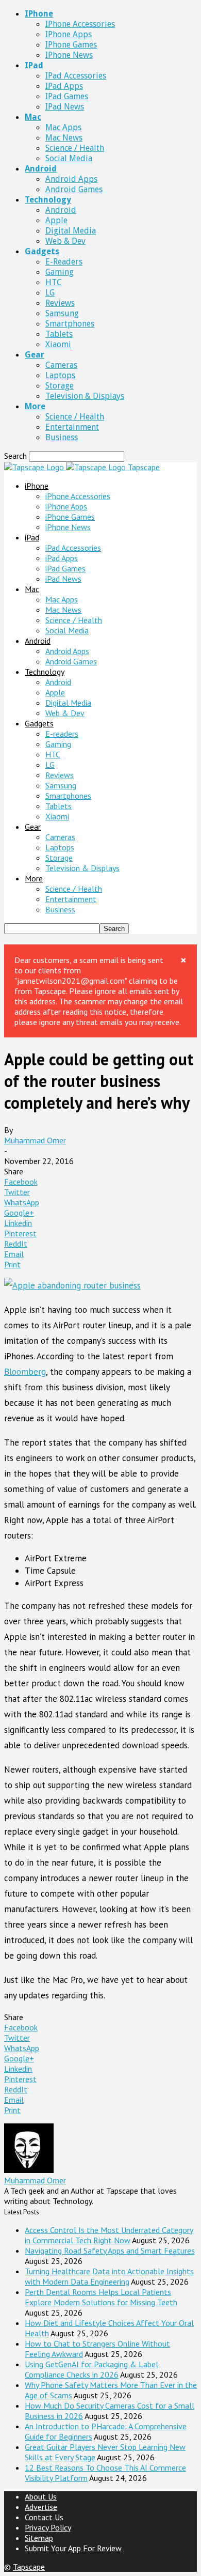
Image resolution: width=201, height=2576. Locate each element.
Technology (48, 200)
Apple (56, 220)
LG (50, 293)
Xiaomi (58, 344)
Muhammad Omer (35, 1140)
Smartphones (70, 324)
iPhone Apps (69, 34)
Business (62, 437)
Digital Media (71, 231)
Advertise (41, 2507)
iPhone (39, 14)
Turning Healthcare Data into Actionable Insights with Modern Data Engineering (109, 2276)
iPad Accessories (76, 76)
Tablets (59, 334)
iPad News (65, 107)
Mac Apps (63, 127)
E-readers (64, 262)
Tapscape (29, 2567)
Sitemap (39, 2538)
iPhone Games (71, 45)
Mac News (64, 138)
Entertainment (72, 427)
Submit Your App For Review (73, 2548)
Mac (33, 117)
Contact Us (44, 2517)
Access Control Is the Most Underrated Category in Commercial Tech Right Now (109, 2235)
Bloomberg (25, 1372)
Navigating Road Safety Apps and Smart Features (110, 2251)
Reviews (60, 303)
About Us (41, 2496)
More (35, 406)
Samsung (62, 313)
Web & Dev (65, 241)
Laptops (60, 375)
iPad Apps (64, 86)
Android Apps (71, 179)
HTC (54, 282)
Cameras (61, 365)
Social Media (69, 158)
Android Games (74, 189)
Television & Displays (85, 396)
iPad (34, 65)
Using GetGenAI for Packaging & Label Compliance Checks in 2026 (91, 2369)
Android (41, 169)
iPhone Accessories (80, 24)
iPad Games (67, 96)
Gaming (60, 272)
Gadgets (42, 251)
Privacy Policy (48, 2527)
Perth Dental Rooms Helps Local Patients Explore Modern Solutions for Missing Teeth (101, 2297)
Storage (60, 386)
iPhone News (69, 55)
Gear (35, 355)
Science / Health (75, 148)
